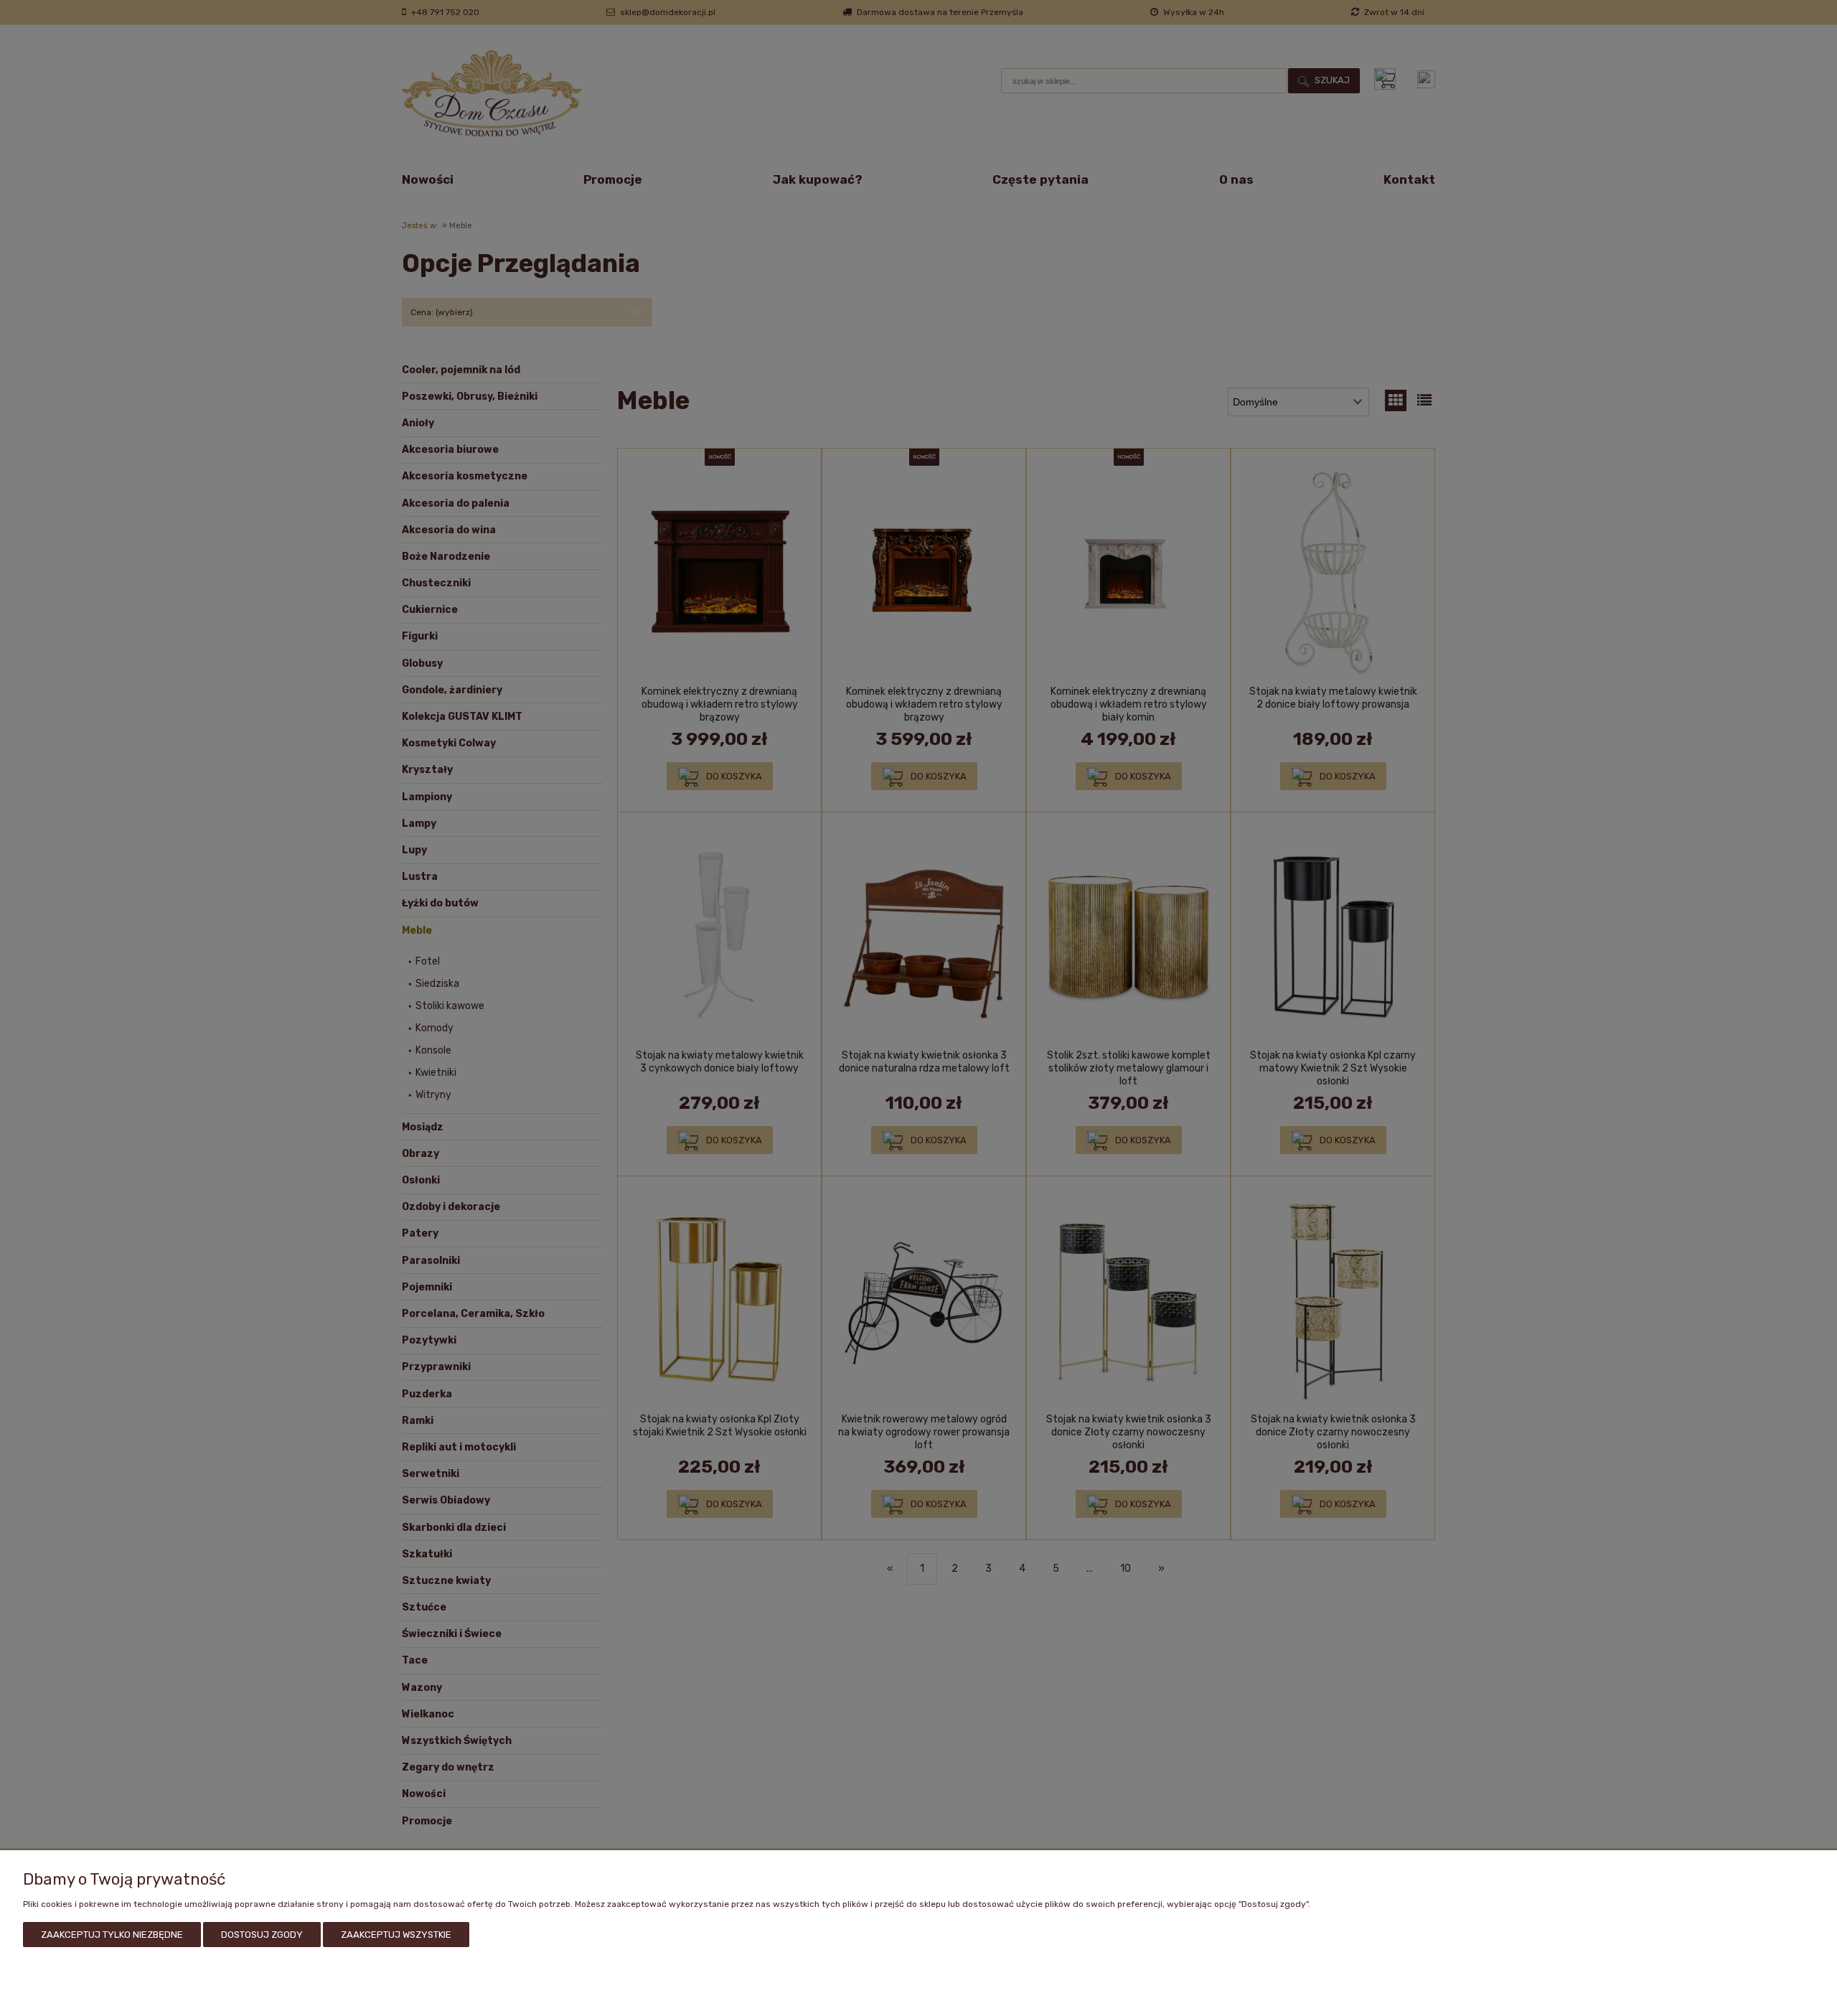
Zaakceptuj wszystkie (396, 1935)
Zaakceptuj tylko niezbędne (112, 1935)
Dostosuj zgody (262, 1935)
